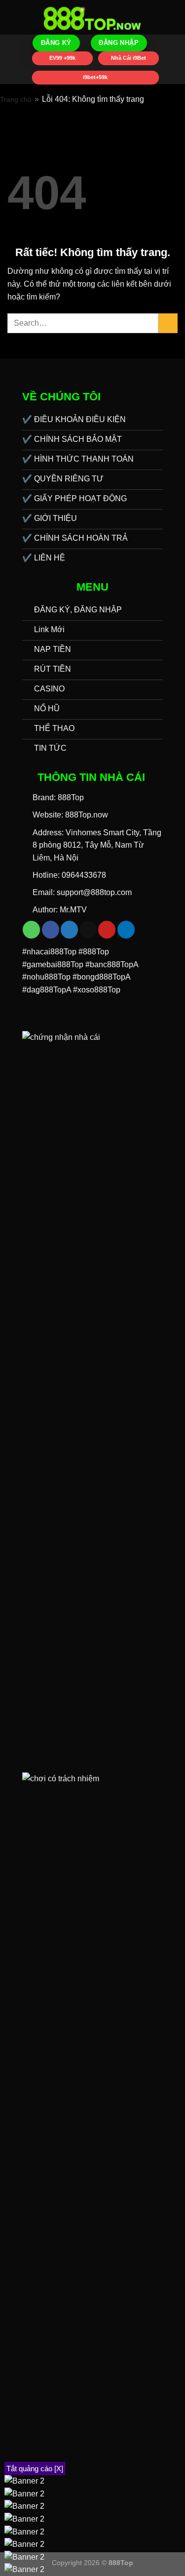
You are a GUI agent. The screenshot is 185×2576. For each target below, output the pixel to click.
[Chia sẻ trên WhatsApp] (31, 930)
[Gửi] (168, 323)
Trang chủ (16, 99)
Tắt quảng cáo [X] (35, 2469)
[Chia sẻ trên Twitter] (69, 930)
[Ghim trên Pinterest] (107, 930)
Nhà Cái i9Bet (128, 57)
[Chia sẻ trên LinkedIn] (126, 930)
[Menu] (13, 17)
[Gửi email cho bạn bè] (88, 930)
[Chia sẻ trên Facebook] (51, 930)
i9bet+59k (95, 77)
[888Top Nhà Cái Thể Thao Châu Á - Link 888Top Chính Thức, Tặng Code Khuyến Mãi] (93, 17)
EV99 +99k (62, 57)
